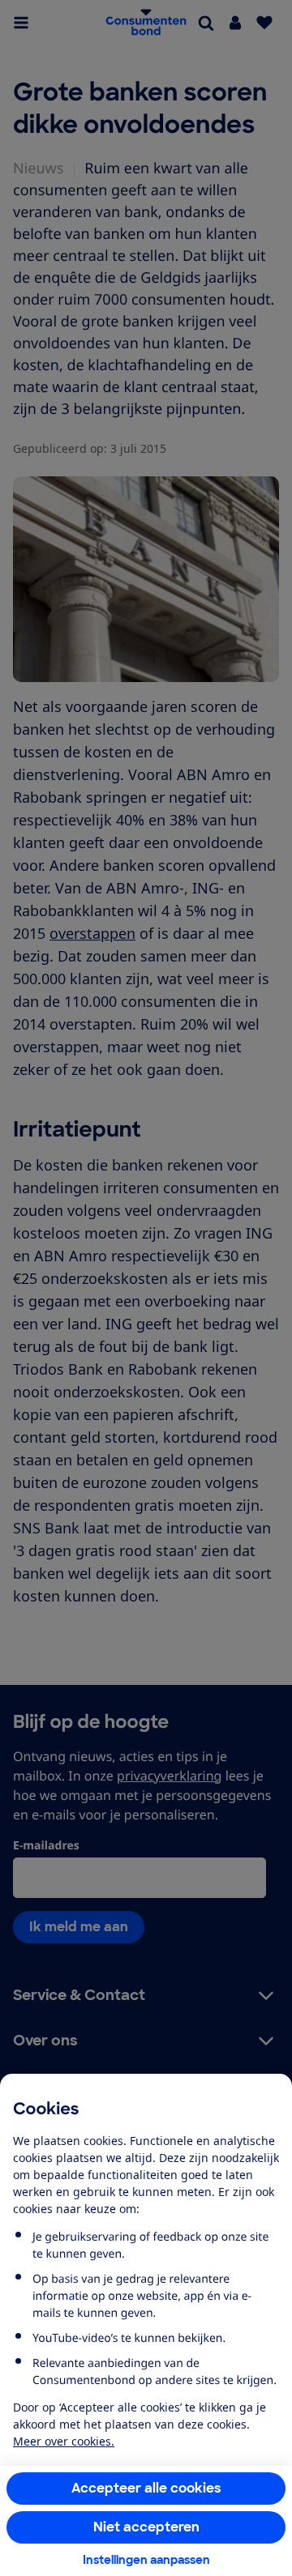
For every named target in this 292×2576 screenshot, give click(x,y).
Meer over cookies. (64, 2441)
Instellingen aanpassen (146, 2560)
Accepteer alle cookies (146, 2488)
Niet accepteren (146, 2527)
